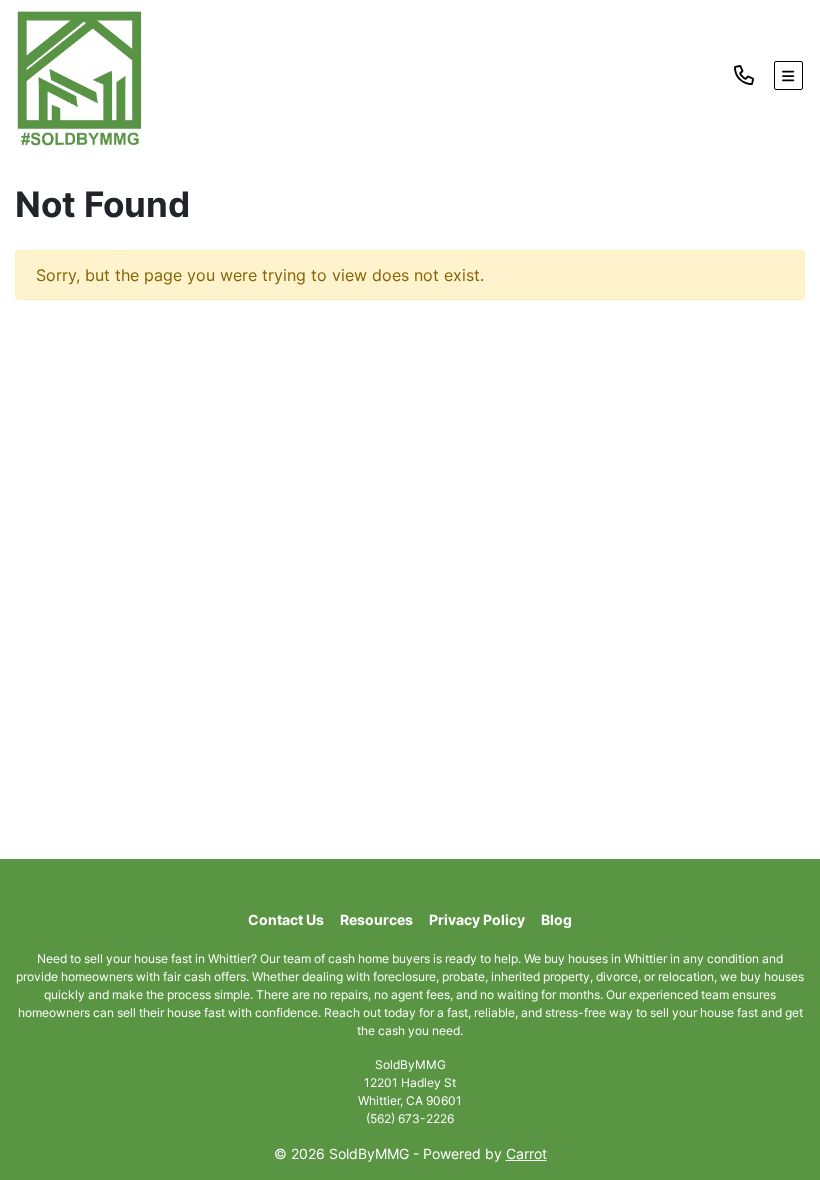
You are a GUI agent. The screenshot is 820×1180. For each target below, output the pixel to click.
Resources (376, 920)
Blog (556, 920)
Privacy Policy (477, 920)
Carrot (526, 1154)
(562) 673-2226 (410, 1118)
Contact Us (286, 920)
